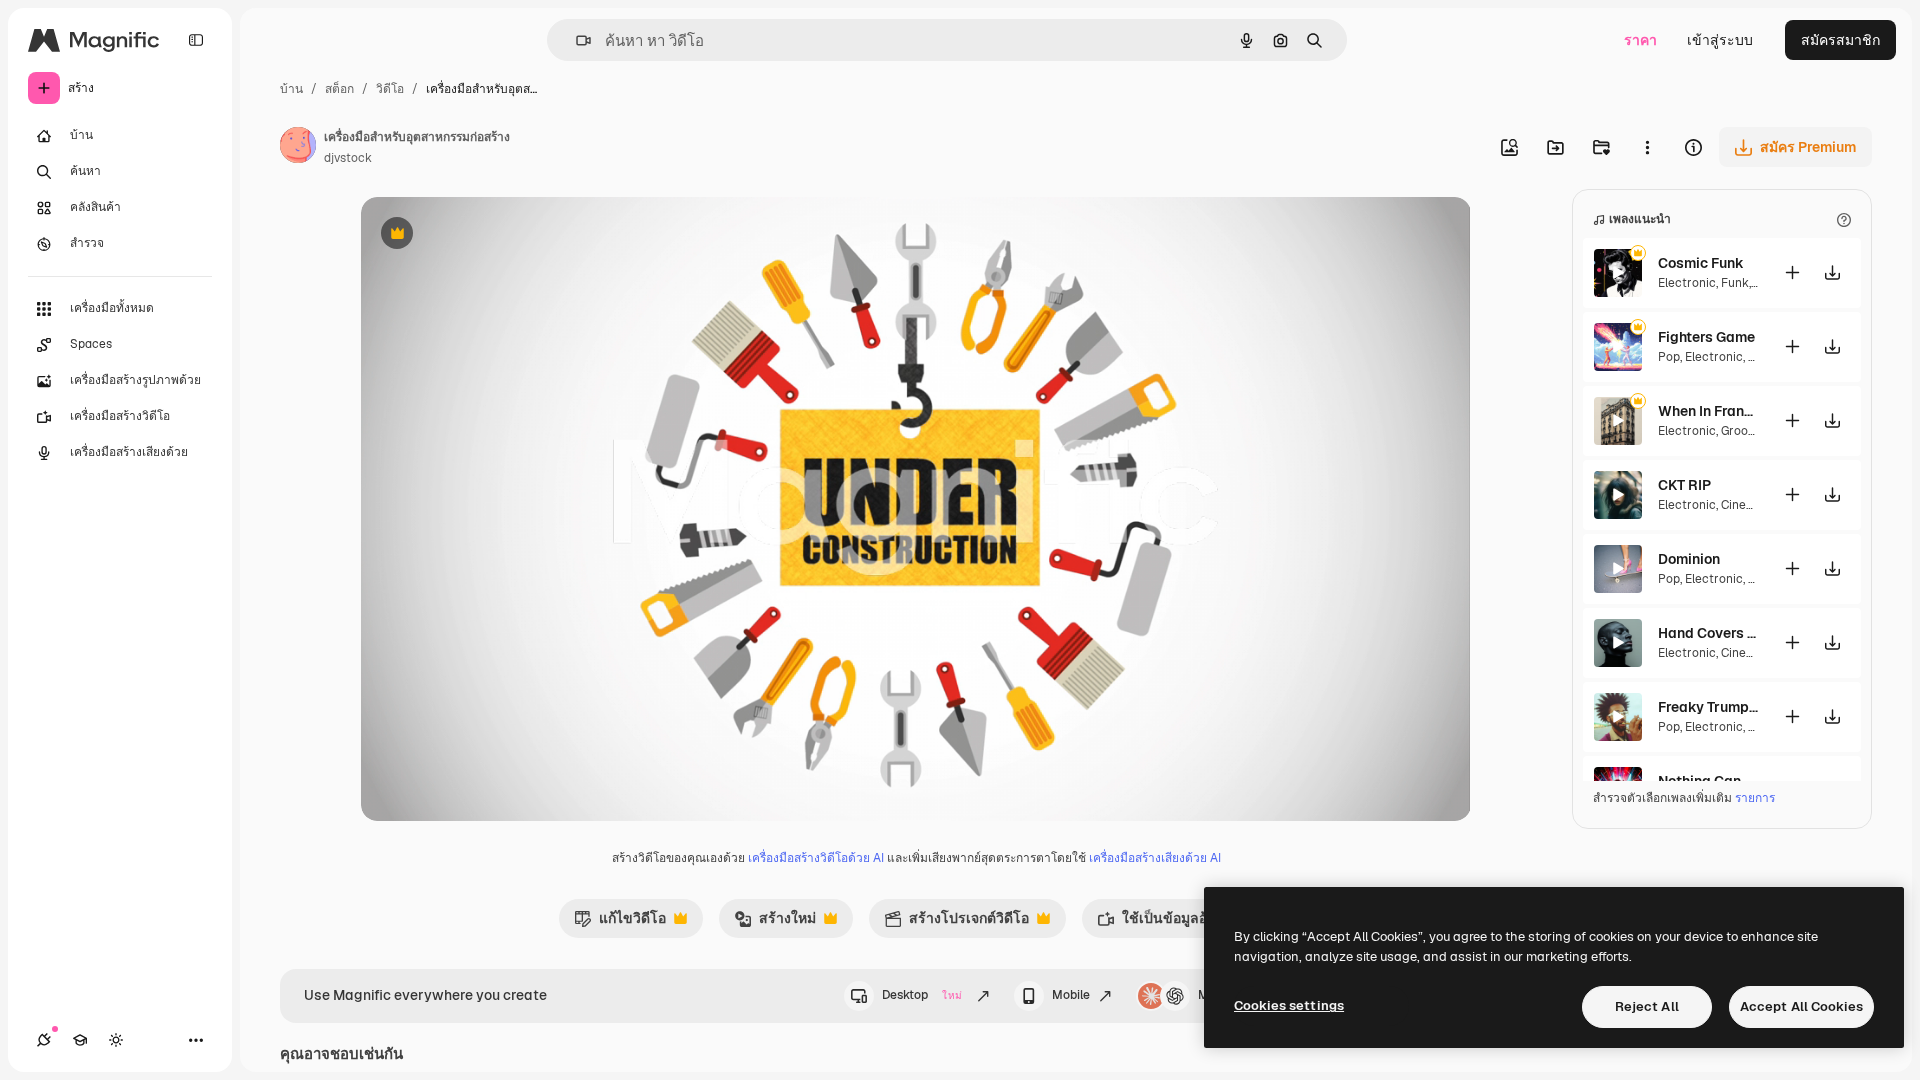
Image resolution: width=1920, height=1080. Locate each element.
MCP (1212, 995)
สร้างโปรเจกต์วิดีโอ (956, 923)
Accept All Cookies (1801, 1006)
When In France (1708, 411)
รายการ (1755, 798)
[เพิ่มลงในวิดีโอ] (1792, 272)
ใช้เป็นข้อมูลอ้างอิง (1167, 923)
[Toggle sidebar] (196, 40)
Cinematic (1750, 505)
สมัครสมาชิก (1840, 40)
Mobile (1071, 995)
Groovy (1740, 431)
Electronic (1687, 283)
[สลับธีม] (116, 1040)
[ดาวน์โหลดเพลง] (1832, 272)
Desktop (922, 995)
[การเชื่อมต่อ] (44, 1040)
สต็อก (339, 89)
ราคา (1640, 40)
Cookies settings (1289, 1005)
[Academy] (80, 1040)
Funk (1735, 283)
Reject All (1647, 1006)
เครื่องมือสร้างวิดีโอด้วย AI (816, 858)
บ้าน (291, 89)
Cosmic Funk (1701, 263)
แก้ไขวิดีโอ (620, 923)
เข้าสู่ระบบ (1720, 40)
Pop (1669, 357)
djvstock (348, 158)
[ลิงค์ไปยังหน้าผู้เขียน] (298, 148)
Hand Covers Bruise (1708, 633)
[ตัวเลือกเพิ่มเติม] (1647, 147)
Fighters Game (1706, 337)
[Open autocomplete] (575, 40)
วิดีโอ (390, 89)
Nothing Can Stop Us (1708, 781)
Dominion (1689, 559)
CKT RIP (1684, 485)
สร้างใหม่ (775, 923)
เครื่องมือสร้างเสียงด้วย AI (1155, 858)
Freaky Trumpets (1708, 707)
